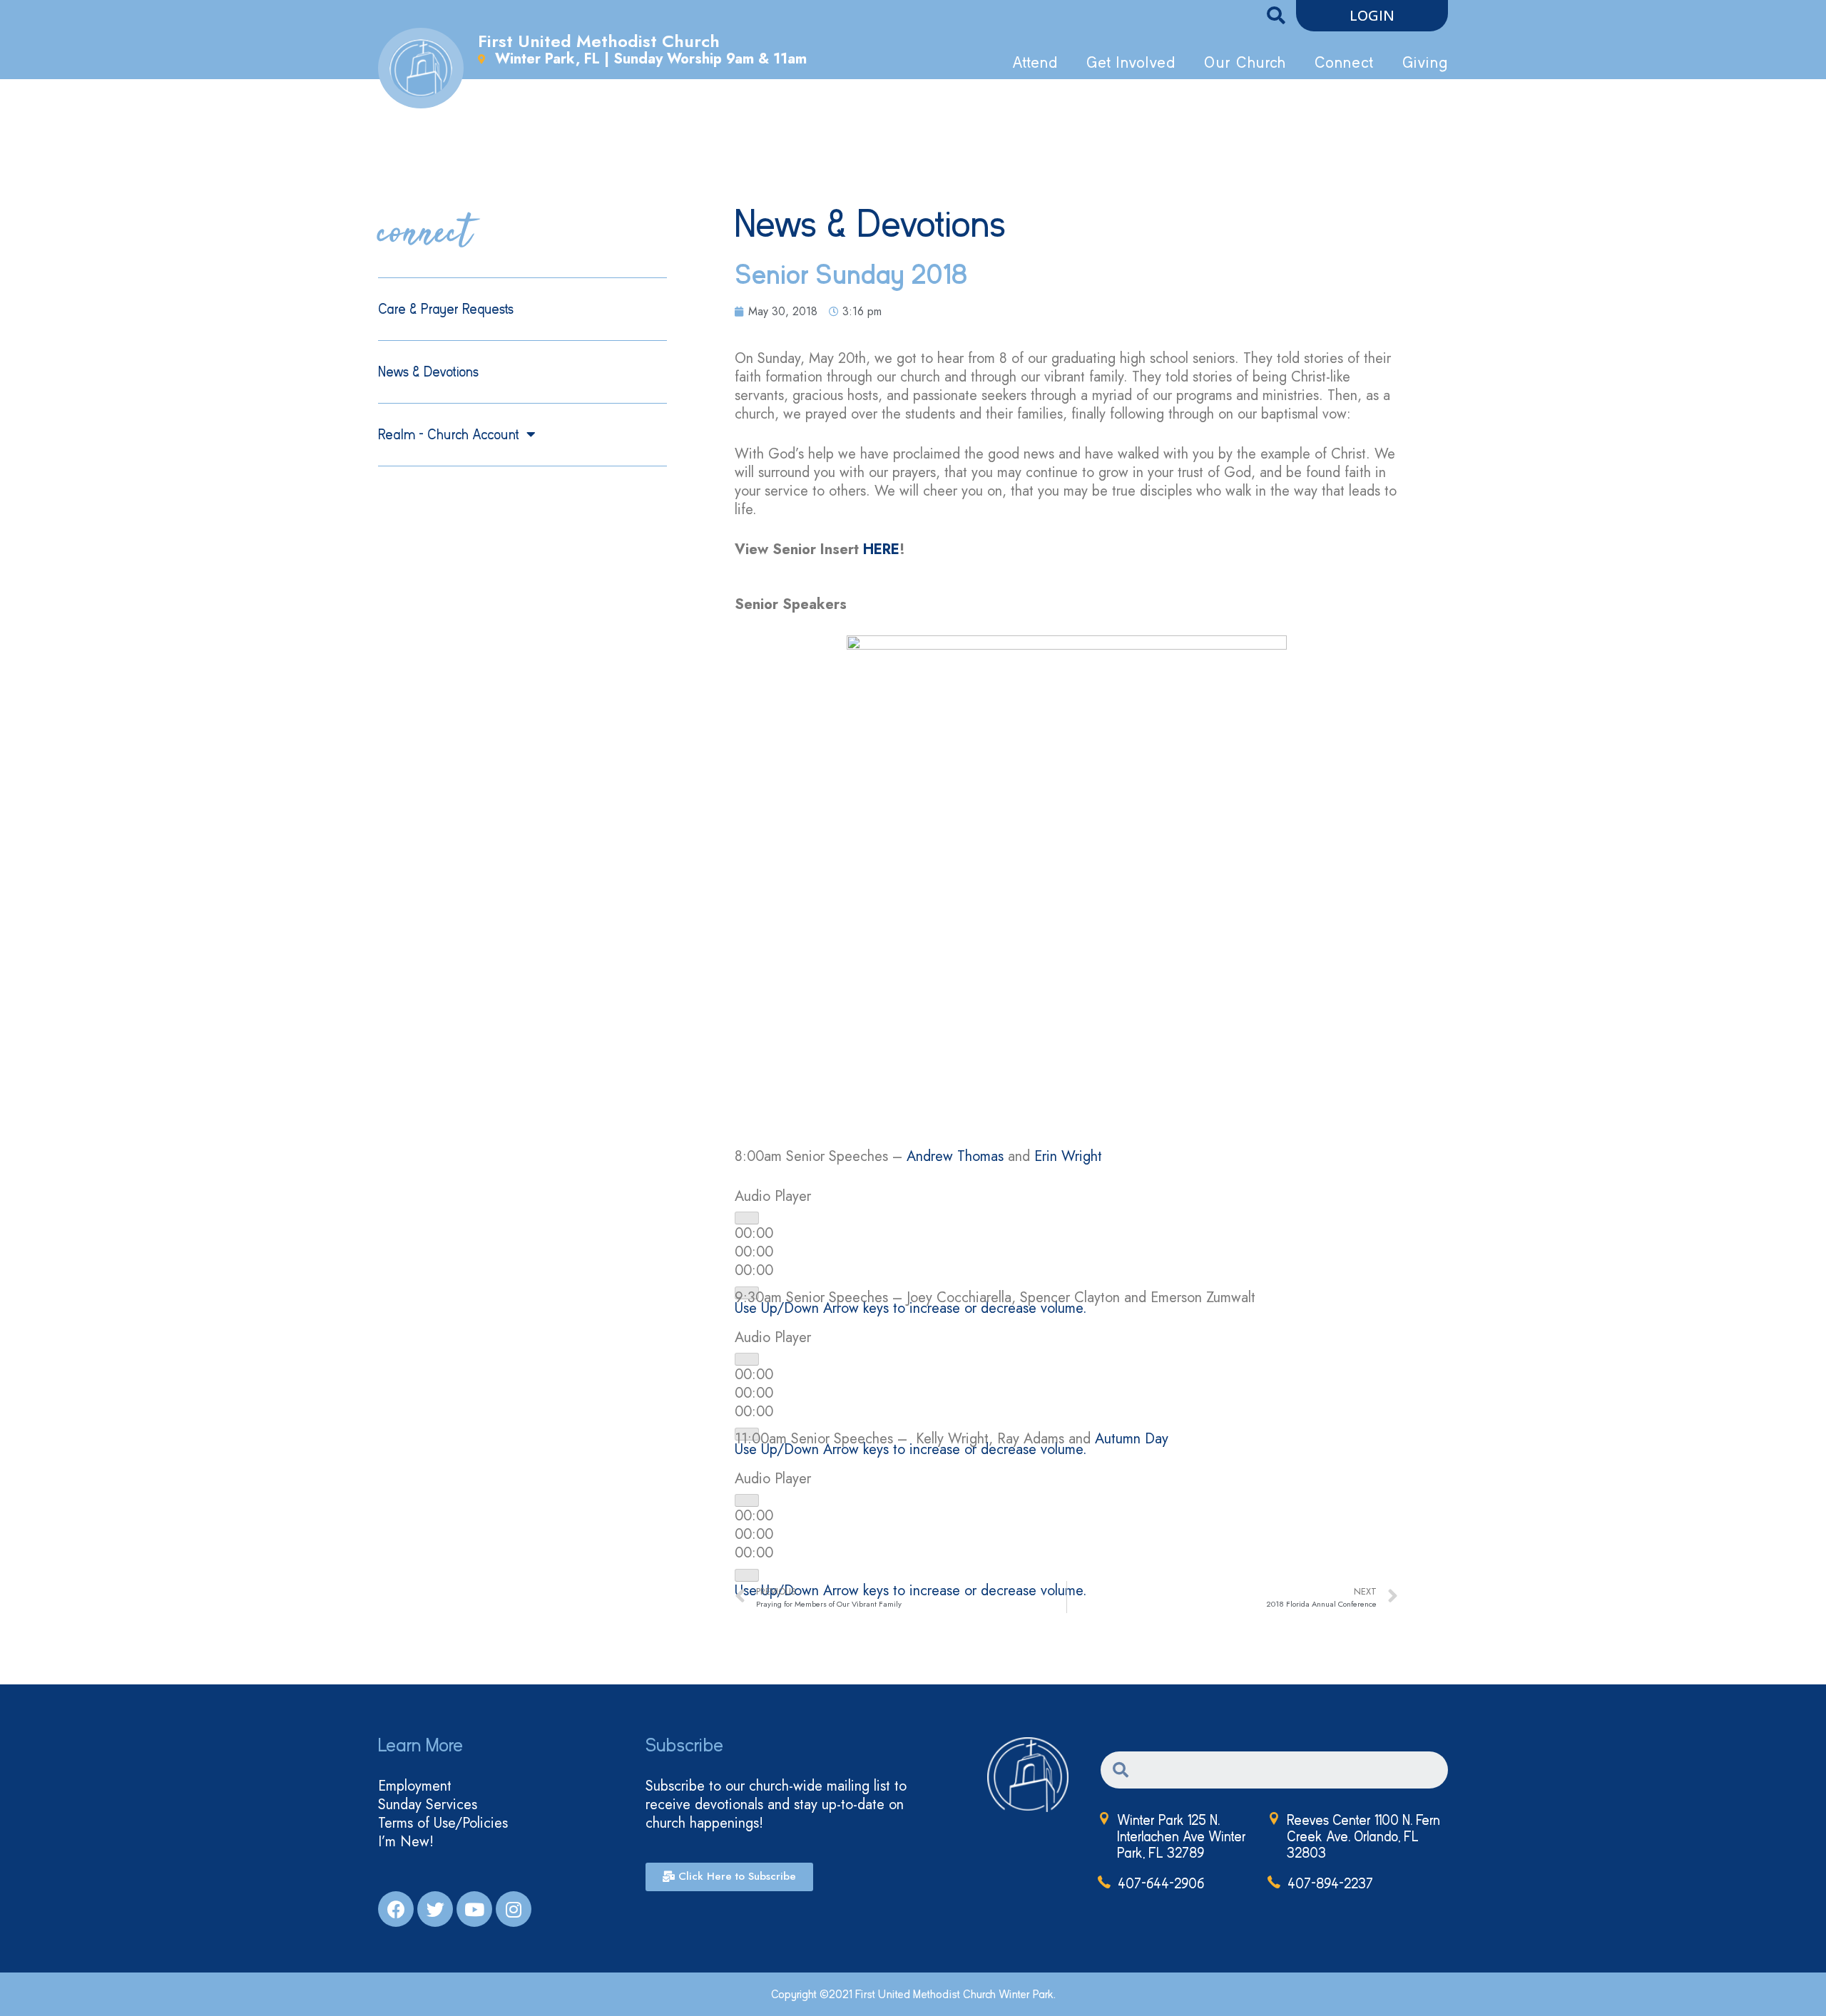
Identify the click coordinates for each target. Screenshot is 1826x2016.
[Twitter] (435, 1909)
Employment (415, 1786)
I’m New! (406, 1842)
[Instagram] (514, 1909)
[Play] (747, 1218)
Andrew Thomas (955, 1156)
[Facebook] (396, 1909)
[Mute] (747, 1575)
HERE (881, 549)
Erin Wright (1068, 1156)
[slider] (911, 1308)
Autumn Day (1132, 1439)
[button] (1372, 16)
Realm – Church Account (449, 435)
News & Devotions (428, 372)
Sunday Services (428, 1805)
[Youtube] (474, 1909)
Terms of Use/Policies (443, 1823)
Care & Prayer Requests (446, 309)
